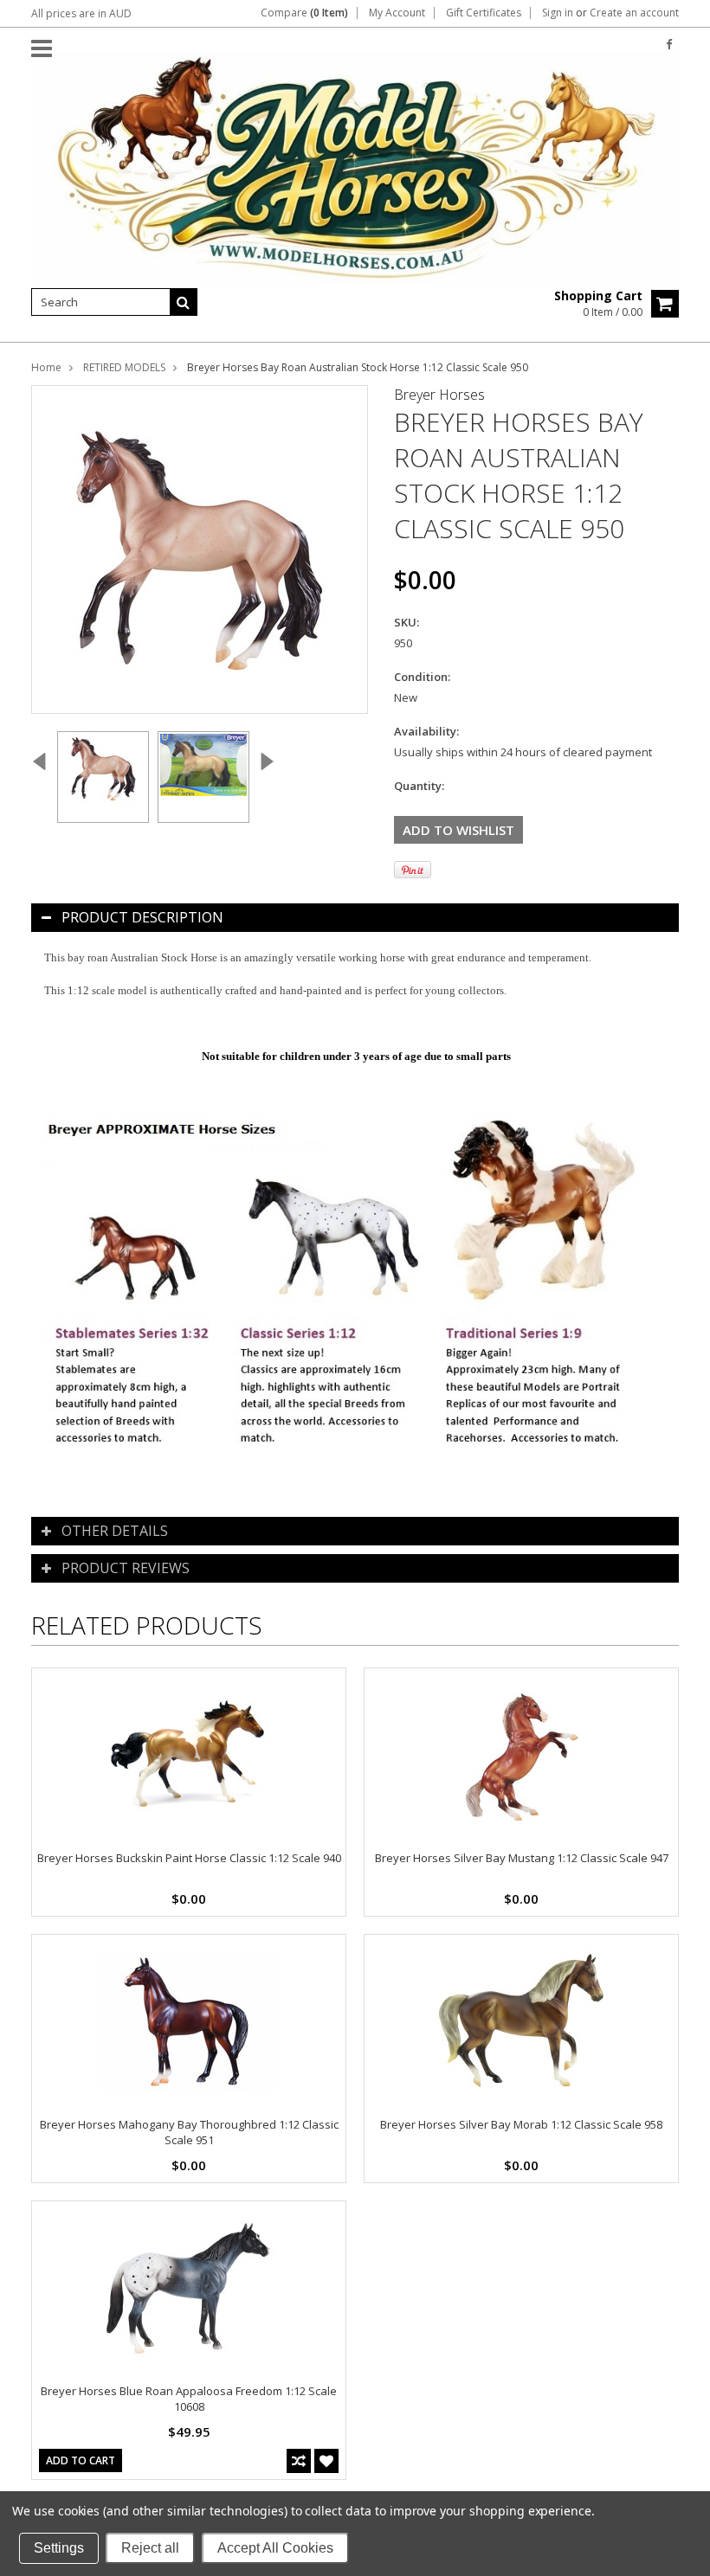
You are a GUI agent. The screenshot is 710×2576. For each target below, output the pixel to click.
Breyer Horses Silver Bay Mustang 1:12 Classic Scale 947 (522, 1858)
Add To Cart (81, 2460)
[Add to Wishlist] (326, 2461)
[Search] (184, 302)
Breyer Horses (439, 395)
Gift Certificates (484, 13)
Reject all (150, 2548)
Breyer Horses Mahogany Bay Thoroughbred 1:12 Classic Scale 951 (189, 2132)
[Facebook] (669, 45)
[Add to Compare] (299, 2461)
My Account (397, 13)
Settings (59, 2548)
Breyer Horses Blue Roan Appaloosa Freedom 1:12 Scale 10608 (189, 2399)
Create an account (634, 13)
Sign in (558, 13)
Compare (304, 13)
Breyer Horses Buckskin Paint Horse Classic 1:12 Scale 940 (189, 1858)
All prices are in (81, 13)
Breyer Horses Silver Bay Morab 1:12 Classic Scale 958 (521, 2124)
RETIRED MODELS (124, 367)
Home (46, 367)
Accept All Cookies (275, 2548)
